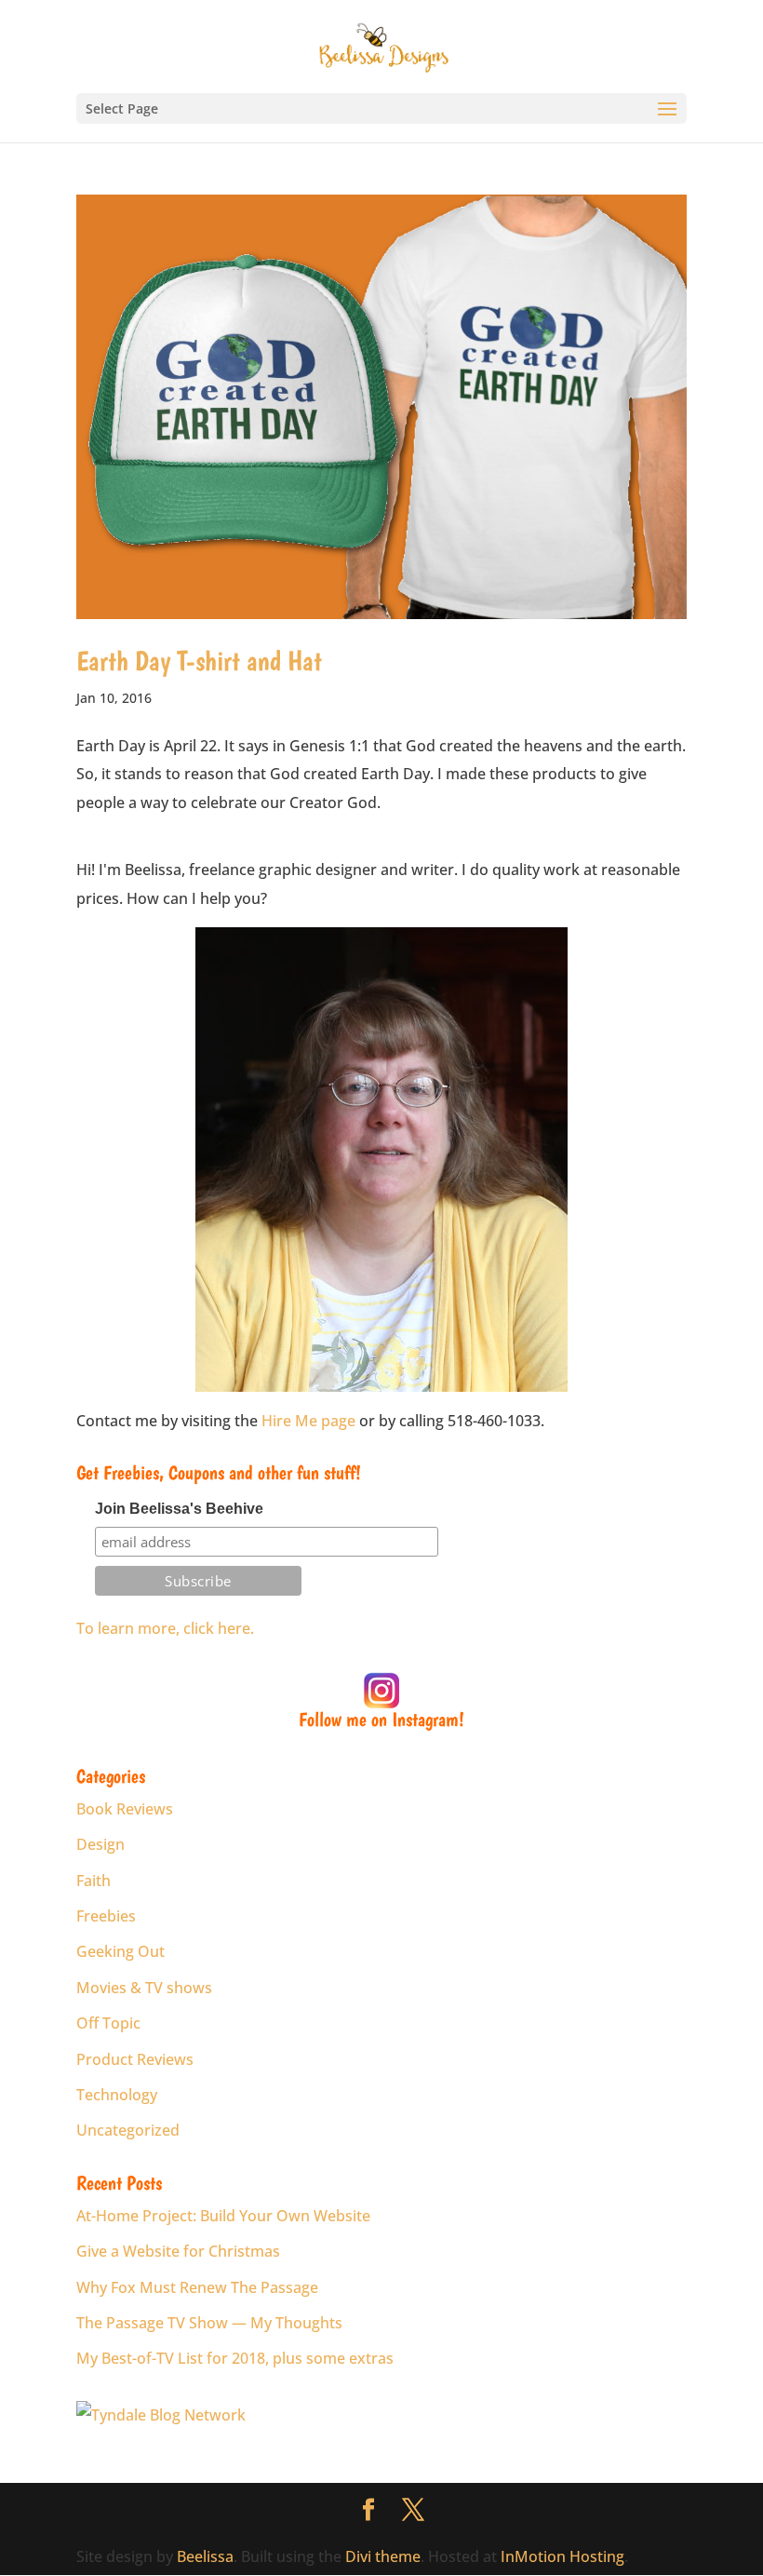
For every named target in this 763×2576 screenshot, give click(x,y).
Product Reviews (135, 2059)
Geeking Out (120, 1951)
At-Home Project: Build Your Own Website (223, 2216)
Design (100, 1844)
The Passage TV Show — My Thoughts (209, 2323)
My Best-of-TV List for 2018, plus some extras (235, 2358)
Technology (117, 2095)
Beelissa (205, 2556)
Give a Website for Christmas (178, 2251)
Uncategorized (128, 2130)
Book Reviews (125, 1809)
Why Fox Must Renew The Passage (197, 2287)
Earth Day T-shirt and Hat (199, 661)
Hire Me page (308, 1421)
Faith (94, 1881)
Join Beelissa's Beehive (179, 1509)
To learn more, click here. (165, 1628)
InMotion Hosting (562, 2556)
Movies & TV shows (144, 1988)
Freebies (106, 1916)
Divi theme (383, 2556)
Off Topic (108, 2023)
